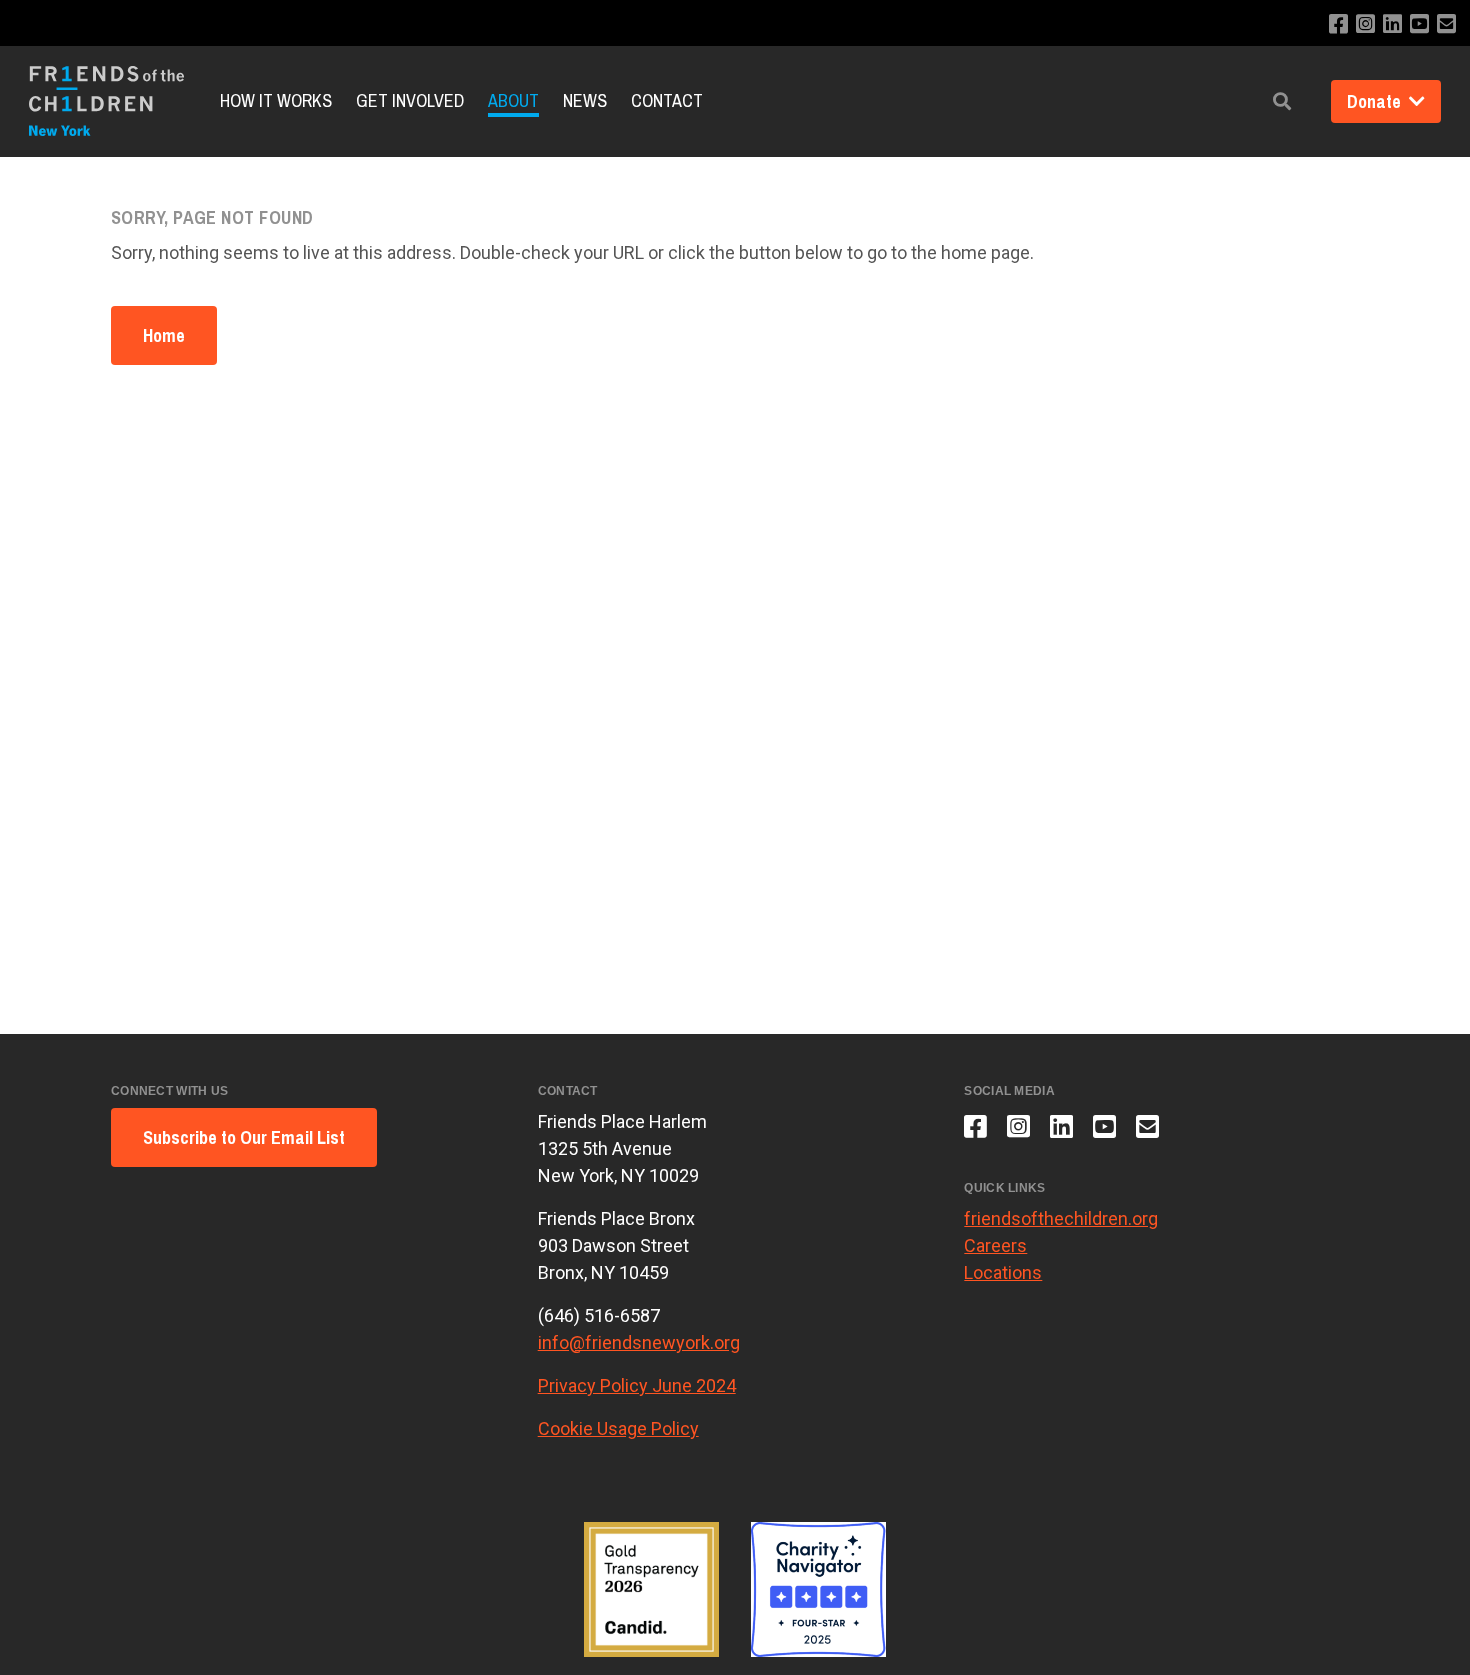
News (585, 100)
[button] (1282, 101)
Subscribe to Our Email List (244, 1137)
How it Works (276, 100)
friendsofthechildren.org (1061, 1218)
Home (164, 335)
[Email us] (1446, 24)
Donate (1376, 101)
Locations (1003, 1272)
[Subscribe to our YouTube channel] (1419, 24)
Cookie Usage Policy (618, 1428)
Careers (995, 1245)
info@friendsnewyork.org (639, 1342)
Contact (667, 100)
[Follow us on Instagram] (1365, 24)
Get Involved (410, 100)
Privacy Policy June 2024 (637, 1385)
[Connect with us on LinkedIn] (1392, 24)
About (513, 100)
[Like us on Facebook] (1338, 24)
